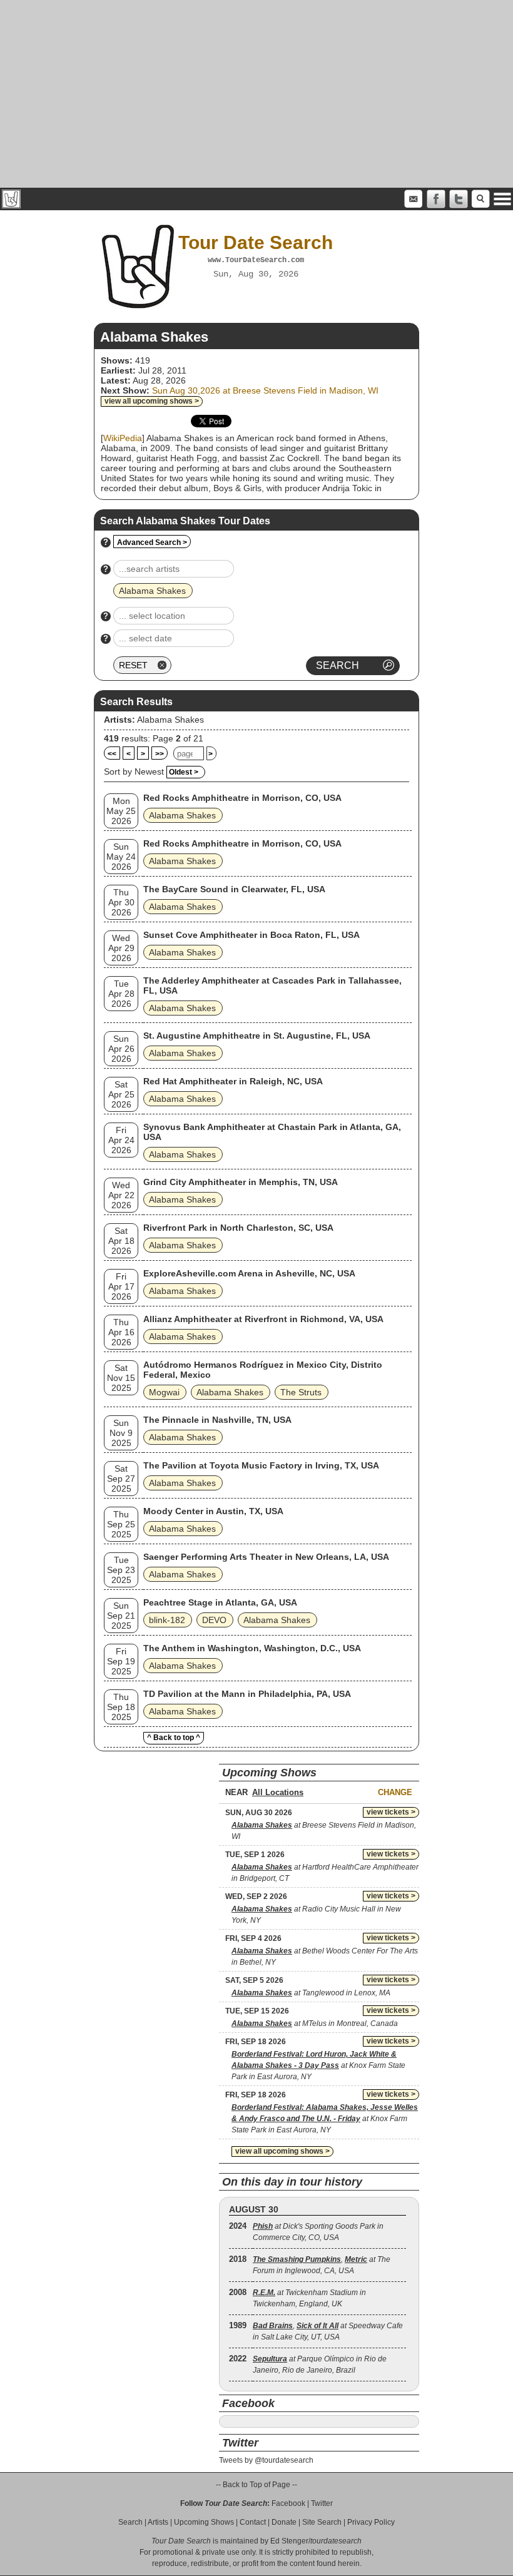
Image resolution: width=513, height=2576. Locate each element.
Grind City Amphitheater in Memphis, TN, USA (241, 1182)
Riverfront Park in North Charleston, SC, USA (238, 1228)
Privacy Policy (371, 2522)
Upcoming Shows (204, 2522)
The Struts (301, 1392)
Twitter (322, 2503)
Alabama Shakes (170, 720)
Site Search (322, 2522)
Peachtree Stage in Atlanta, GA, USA (220, 1602)
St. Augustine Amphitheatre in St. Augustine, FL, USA (257, 1036)
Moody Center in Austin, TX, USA (213, 1511)
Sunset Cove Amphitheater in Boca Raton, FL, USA (251, 935)
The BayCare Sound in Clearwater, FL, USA (234, 889)
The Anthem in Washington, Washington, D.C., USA (252, 1648)
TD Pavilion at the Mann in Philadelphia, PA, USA (247, 1694)
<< (112, 754)
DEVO (214, 1620)
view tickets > (391, 1812)
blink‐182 (167, 1620)
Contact (253, 2522)
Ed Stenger (289, 2541)
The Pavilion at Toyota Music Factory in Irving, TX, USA (261, 1465)
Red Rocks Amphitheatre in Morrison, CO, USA (242, 798)
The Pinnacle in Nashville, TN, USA (217, 1420)
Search (130, 2522)
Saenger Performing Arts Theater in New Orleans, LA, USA (266, 1557)
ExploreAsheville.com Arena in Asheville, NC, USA (249, 1273)
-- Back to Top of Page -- (256, 2485)
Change (395, 1792)
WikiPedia (123, 438)
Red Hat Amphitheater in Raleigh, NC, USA (233, 1081)
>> (160, 754)
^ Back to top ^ (174, 1738)
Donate (284, 2522)
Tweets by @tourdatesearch (266, 2460)
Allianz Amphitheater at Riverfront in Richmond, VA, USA (263, 1319)
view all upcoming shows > (152, 401)
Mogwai (164, 1392)
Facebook (288, 2503)
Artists (158, 2522)
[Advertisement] (256, 94)
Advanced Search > (152, 542)
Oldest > (184, 772)
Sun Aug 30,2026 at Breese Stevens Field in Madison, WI (265, 390)
